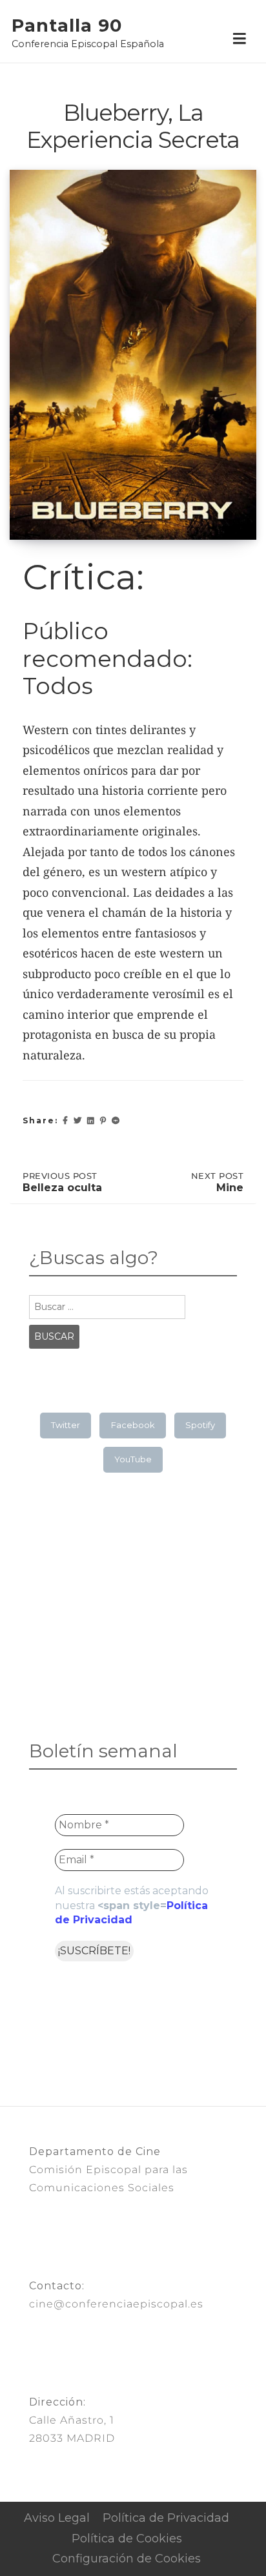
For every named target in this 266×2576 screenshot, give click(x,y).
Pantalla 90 (67, 26)
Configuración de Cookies (127, 2559)
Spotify (200, 1425)
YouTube (133, 1459)
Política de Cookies (127, 2539)
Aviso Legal (57, 2518)
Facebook (133, 1425)
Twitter (66, 1425)
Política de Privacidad (166, 2518)
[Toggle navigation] (239, 39)
